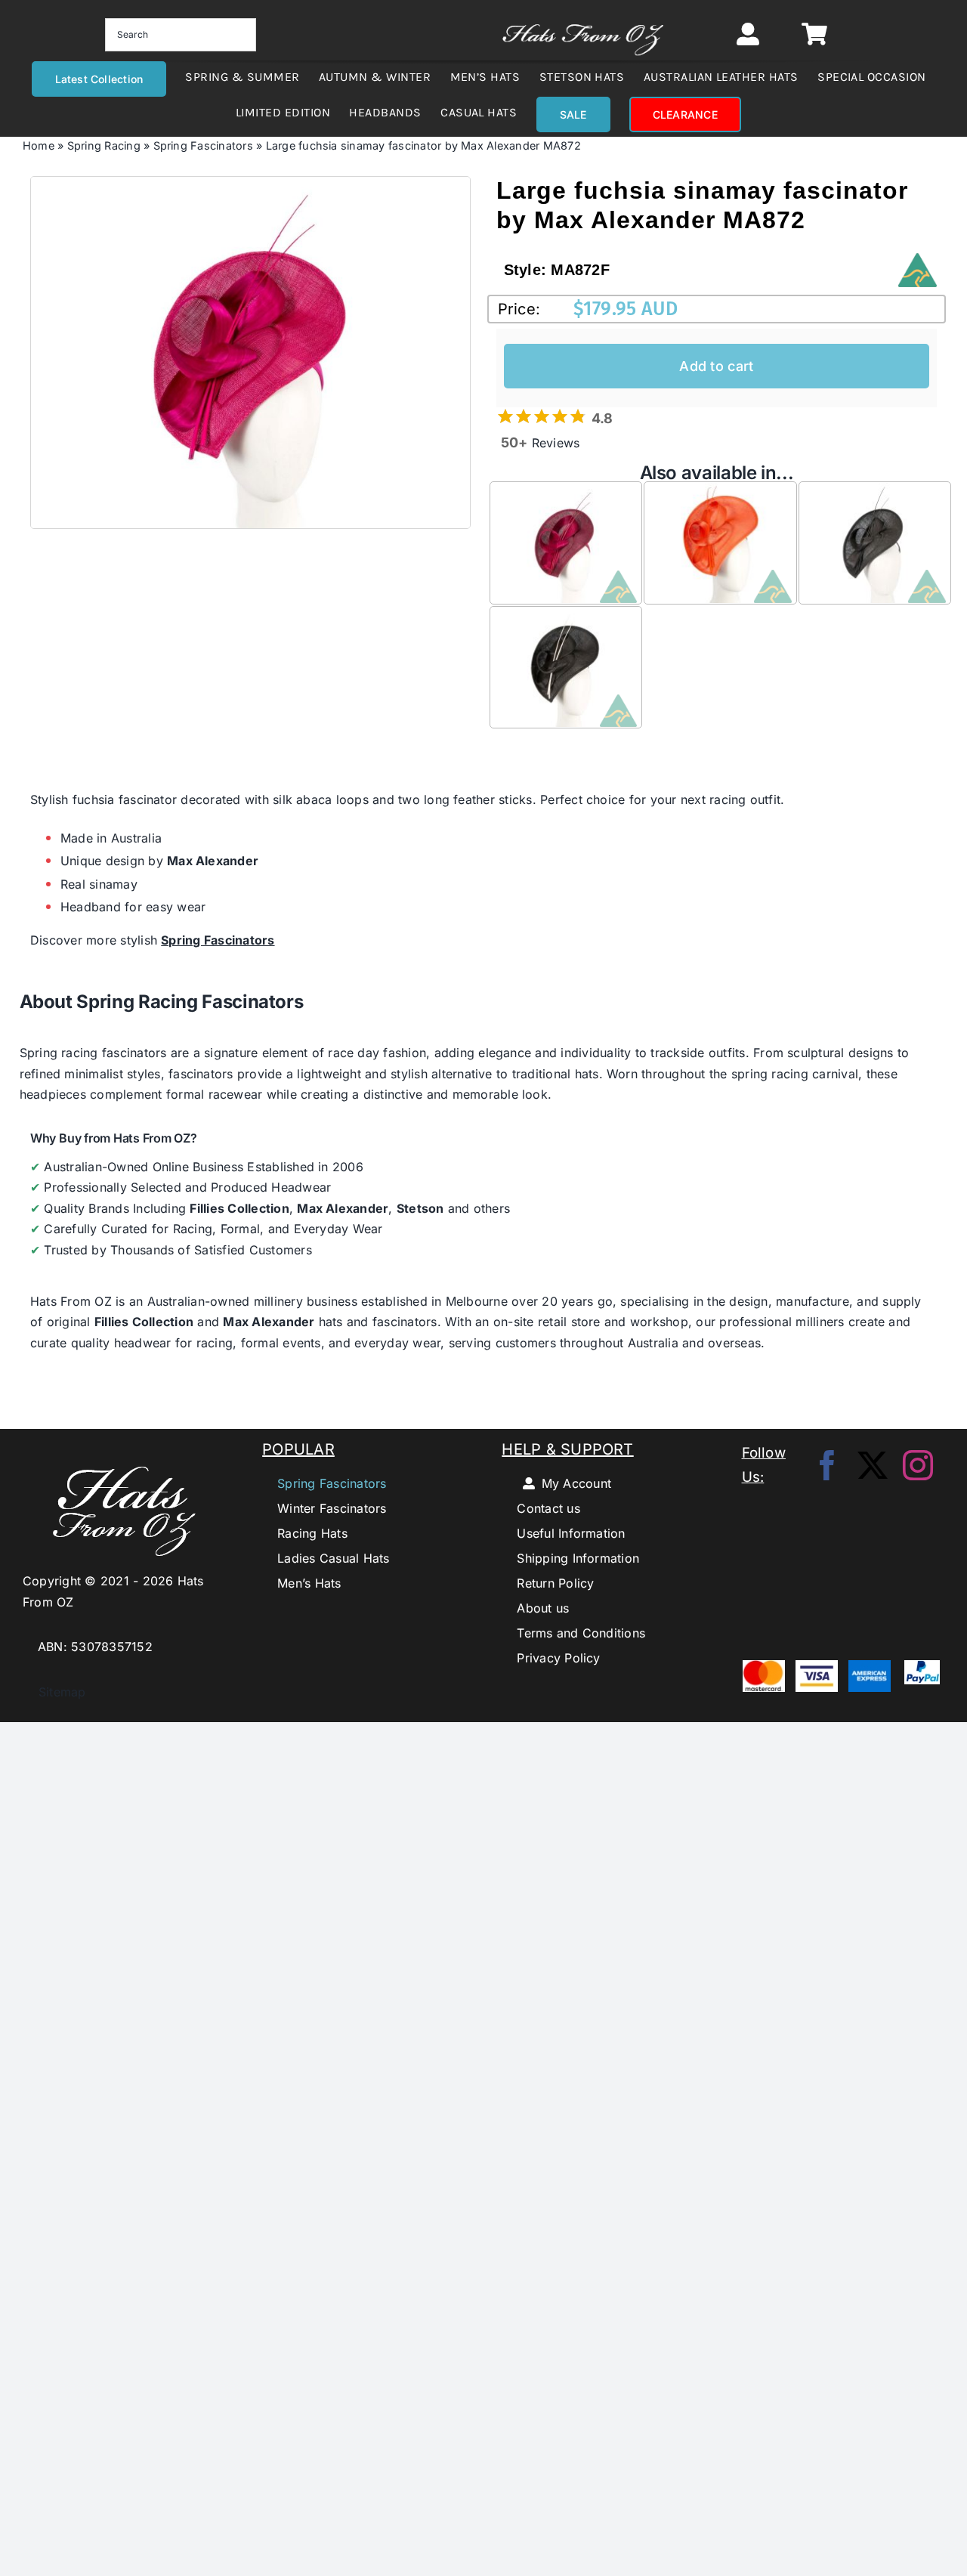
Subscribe (484, 1356)
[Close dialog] (697, 1177)
